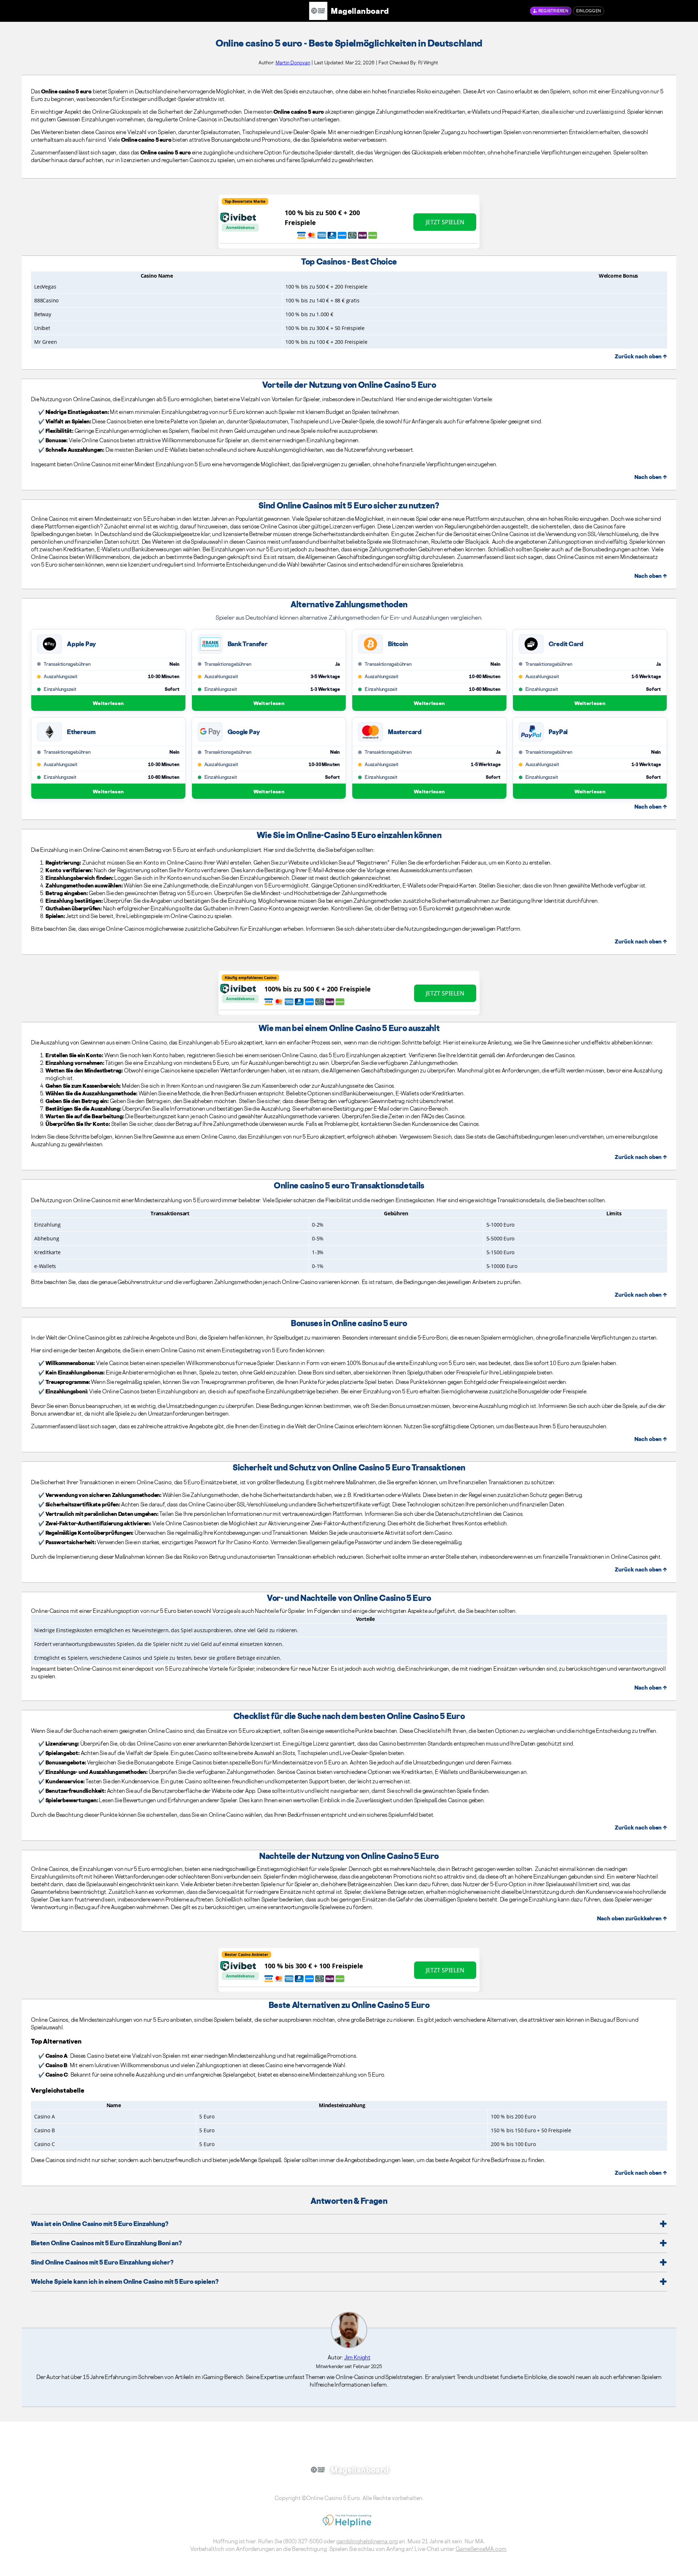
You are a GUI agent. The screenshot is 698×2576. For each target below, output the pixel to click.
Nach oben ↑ (651, 477)
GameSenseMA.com (481, 2549)
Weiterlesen (108, 703)
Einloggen (589, 11)
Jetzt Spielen (445, 222)
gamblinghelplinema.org (367, 2541)
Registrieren (553, 11)
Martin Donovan (293, 63)
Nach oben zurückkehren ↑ (632, 1918)
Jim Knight (357, 2357)
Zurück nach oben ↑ (641, 356)
